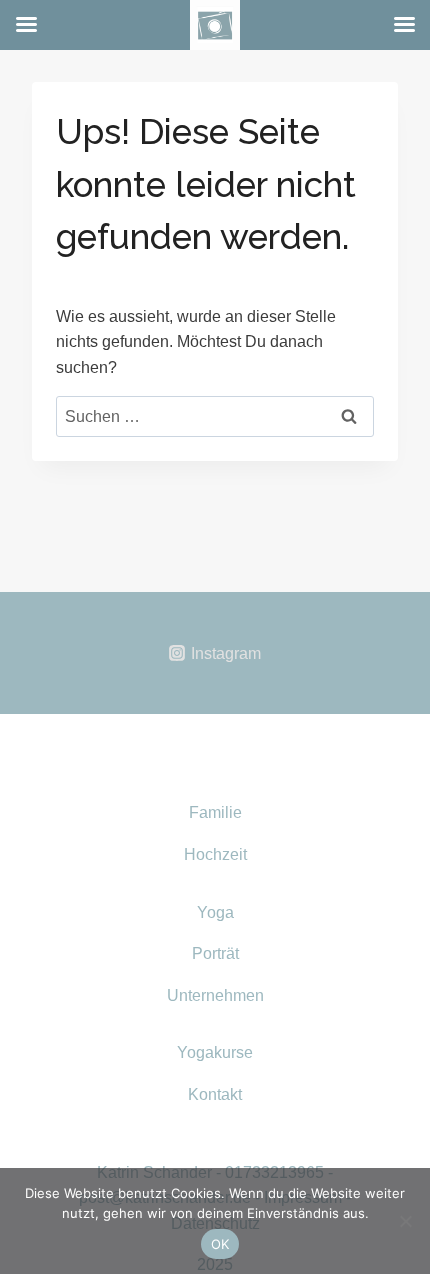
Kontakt (215, 1094)
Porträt (215, 953)
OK (220, 1244)
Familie (215, 812)
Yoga (215, 912)
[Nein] (405, 1221)
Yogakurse (215, 1052)
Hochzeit (215, 854)
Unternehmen (215, 995)
